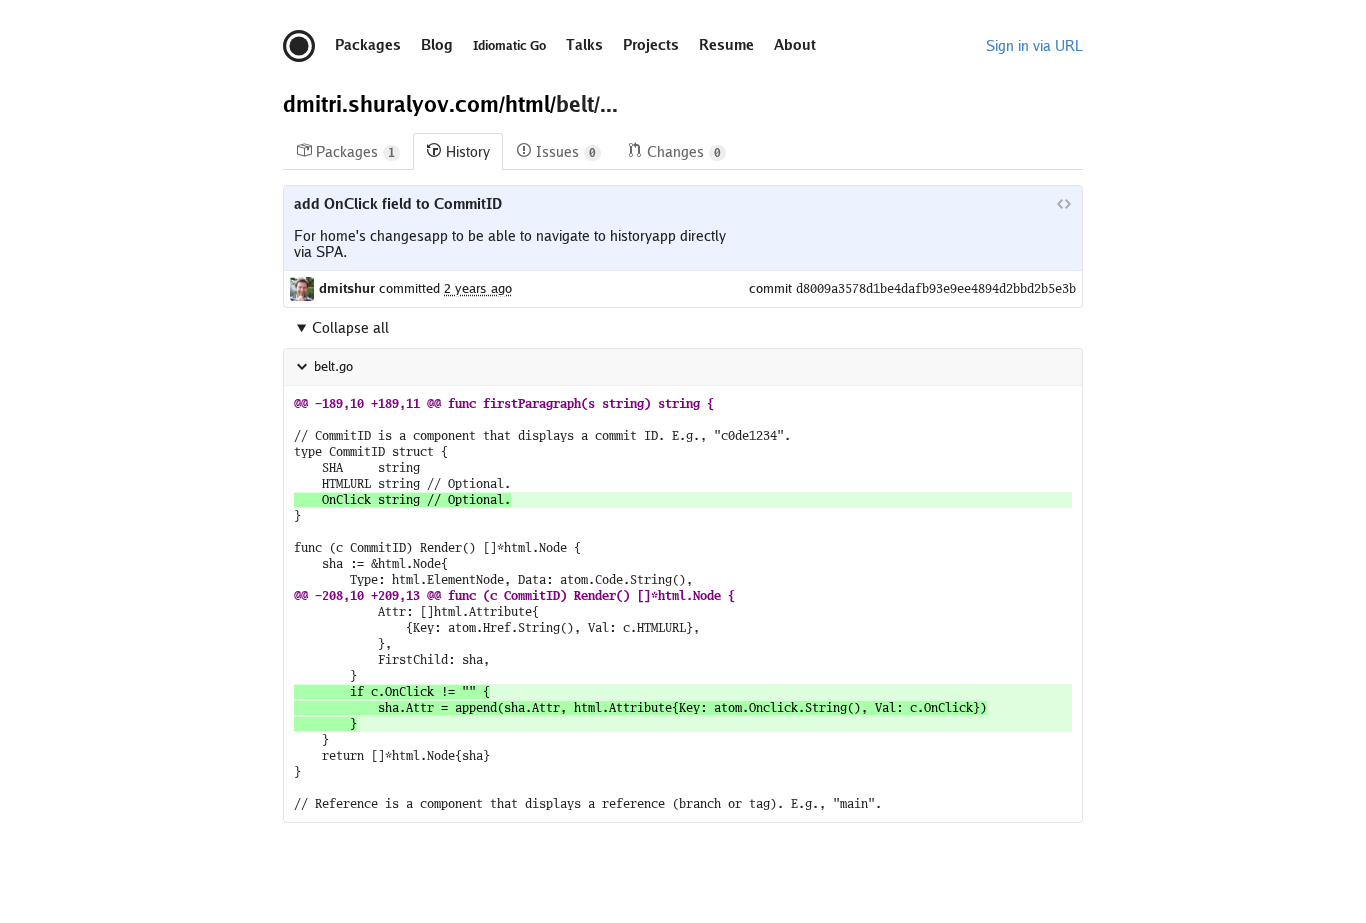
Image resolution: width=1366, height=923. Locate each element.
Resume (726, 45)
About (795, 45)
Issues (566, 152)
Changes (684, 152)
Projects (651, 45)
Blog (437, 45)
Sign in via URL (1034, 46)
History (468, 152)
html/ (530, 104)
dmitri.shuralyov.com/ (394, 104)
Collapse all (350, 328)
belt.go (333, 366)
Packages (368, 45)
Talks (584, 45)
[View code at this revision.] (1064, 204)
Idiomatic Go (509, 46)
